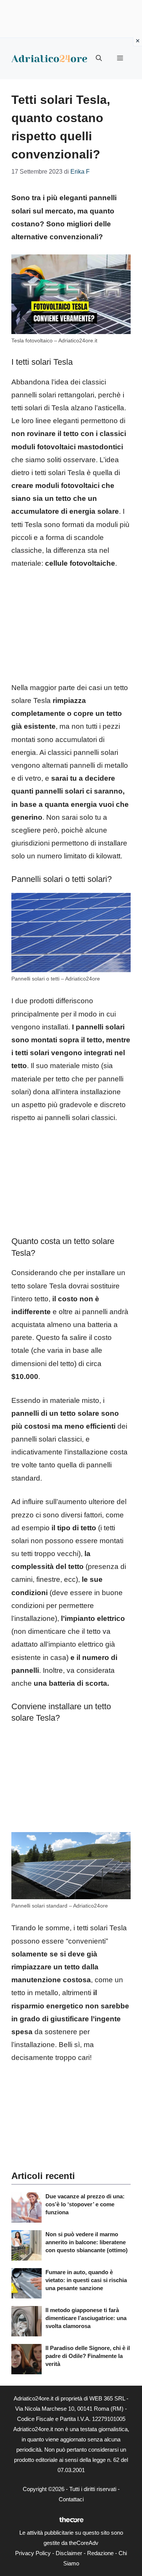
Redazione (100, 2553)
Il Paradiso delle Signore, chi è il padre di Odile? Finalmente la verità (88, 2356)
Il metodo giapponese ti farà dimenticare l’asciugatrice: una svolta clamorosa (86, 2318)
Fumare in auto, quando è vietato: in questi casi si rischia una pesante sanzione (86, 2280)
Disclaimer (69, 2553)
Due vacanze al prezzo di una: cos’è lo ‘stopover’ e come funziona (85, 2204)
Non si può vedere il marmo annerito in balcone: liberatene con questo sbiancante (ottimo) (87, 2242)
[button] (99, 58)
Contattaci (71, 2499)
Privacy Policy (33, 2553)
